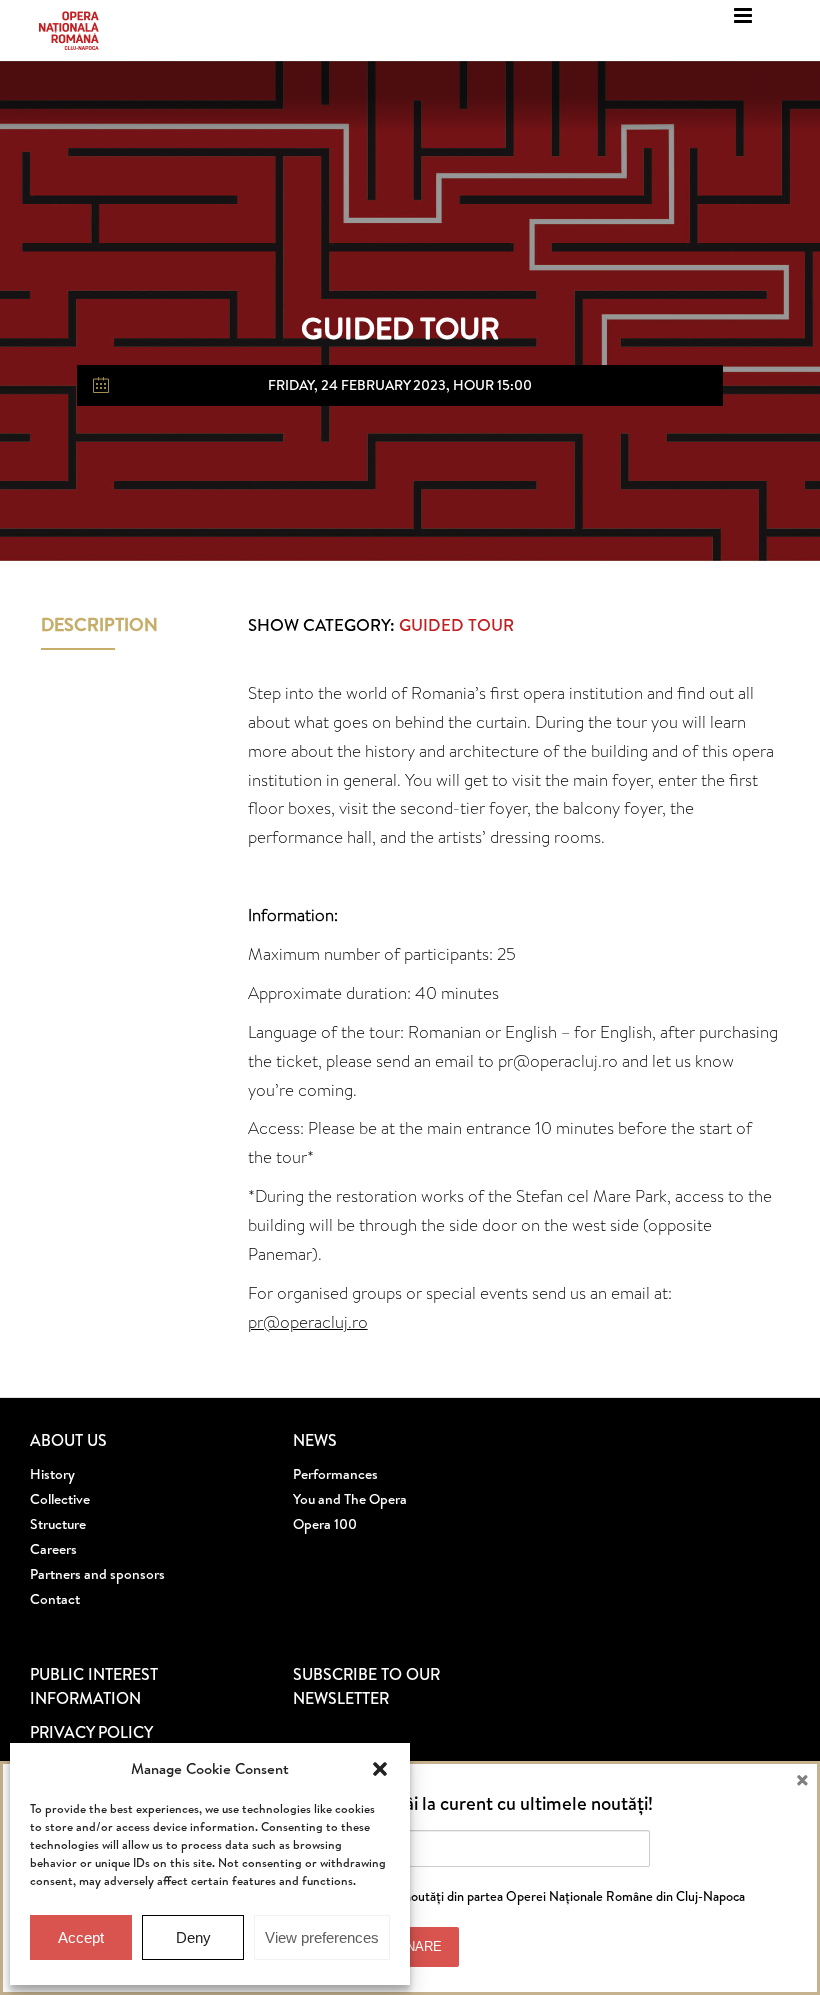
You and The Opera (350, 1499)
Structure (58, 1524)
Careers (53, 1549)
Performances (335, 1474)
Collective (60, 1499)
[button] (380, 1769)
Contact (55, 1599)
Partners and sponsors (97, 1574)
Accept (81, 1937)
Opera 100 (325, 1524)
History (52, 1474)
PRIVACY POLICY (91, 1732)
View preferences (322, 1937)
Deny (193, 1937)
